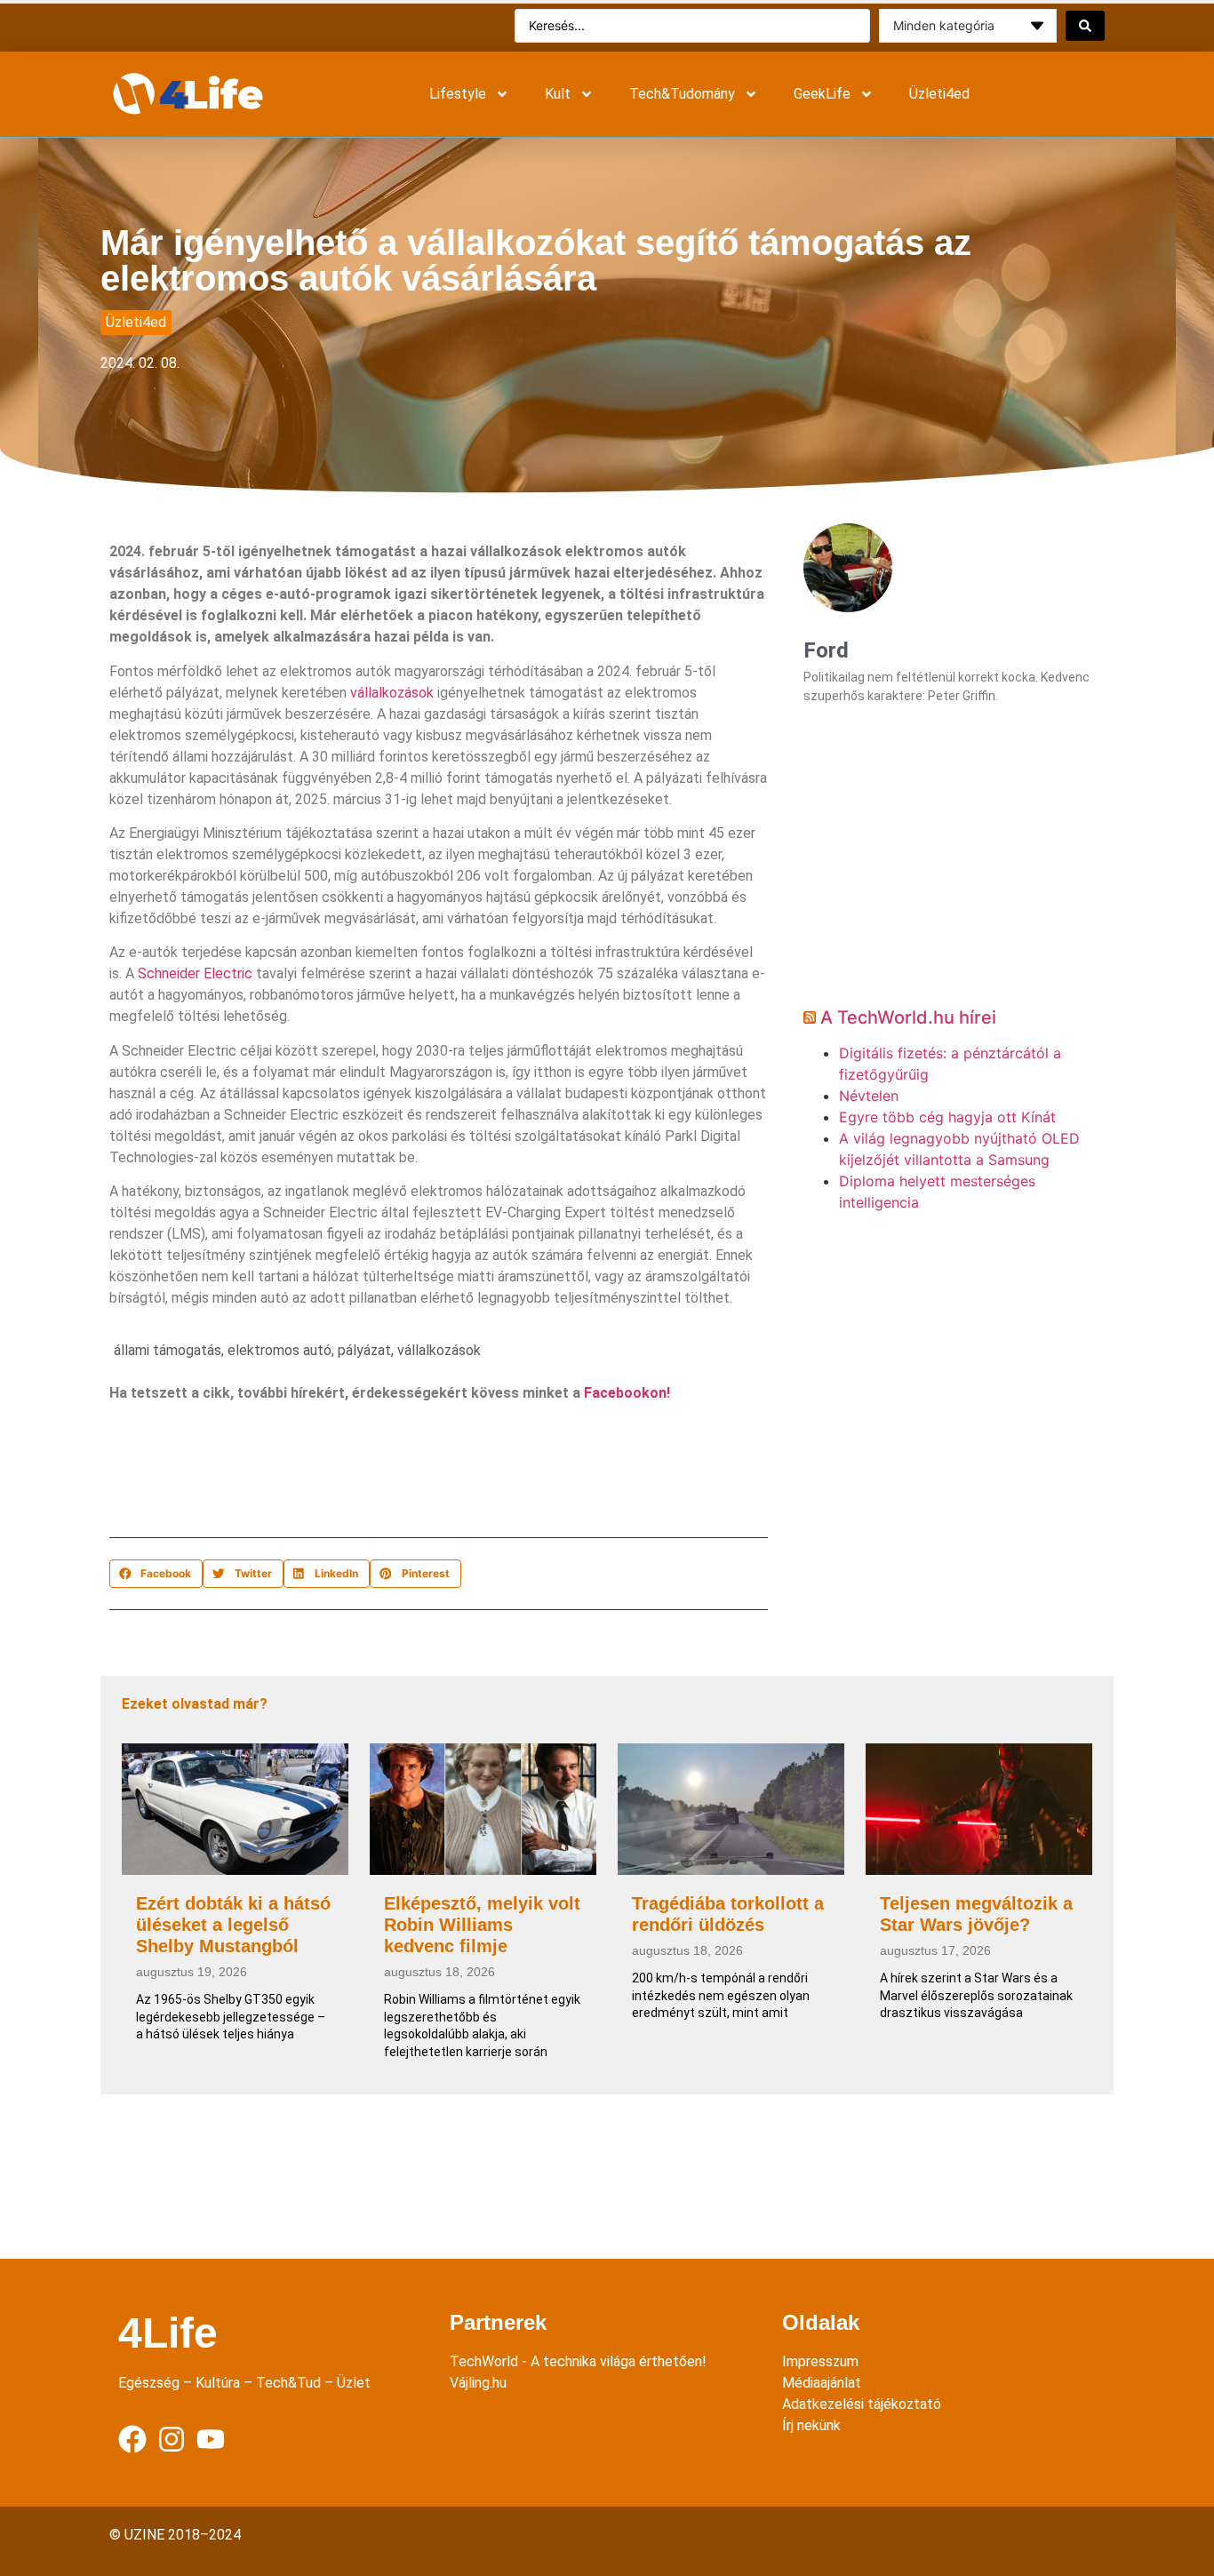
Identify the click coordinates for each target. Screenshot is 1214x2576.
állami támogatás (168, 1350)
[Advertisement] (433, 1474)
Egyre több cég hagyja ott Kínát (947, 1117)
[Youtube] (211, 2439)
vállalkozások (392, 693)
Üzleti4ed (939, 94)
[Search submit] (1085, 26)
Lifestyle (458, 94)
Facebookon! (627, 1393)
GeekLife (822, 94)
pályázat (364, 1350)
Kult (558, 94)
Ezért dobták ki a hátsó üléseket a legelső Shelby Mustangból (233, 1925)
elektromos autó (280, 1350)
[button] (156, 1574)
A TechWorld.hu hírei (908, 1017)
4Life (168, 2333)
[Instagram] (172, 2439)
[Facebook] (132, 2439)
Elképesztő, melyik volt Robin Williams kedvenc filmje (482, 1925)
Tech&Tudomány (682, 94)
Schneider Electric (195, 973)
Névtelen (869, 1096)
